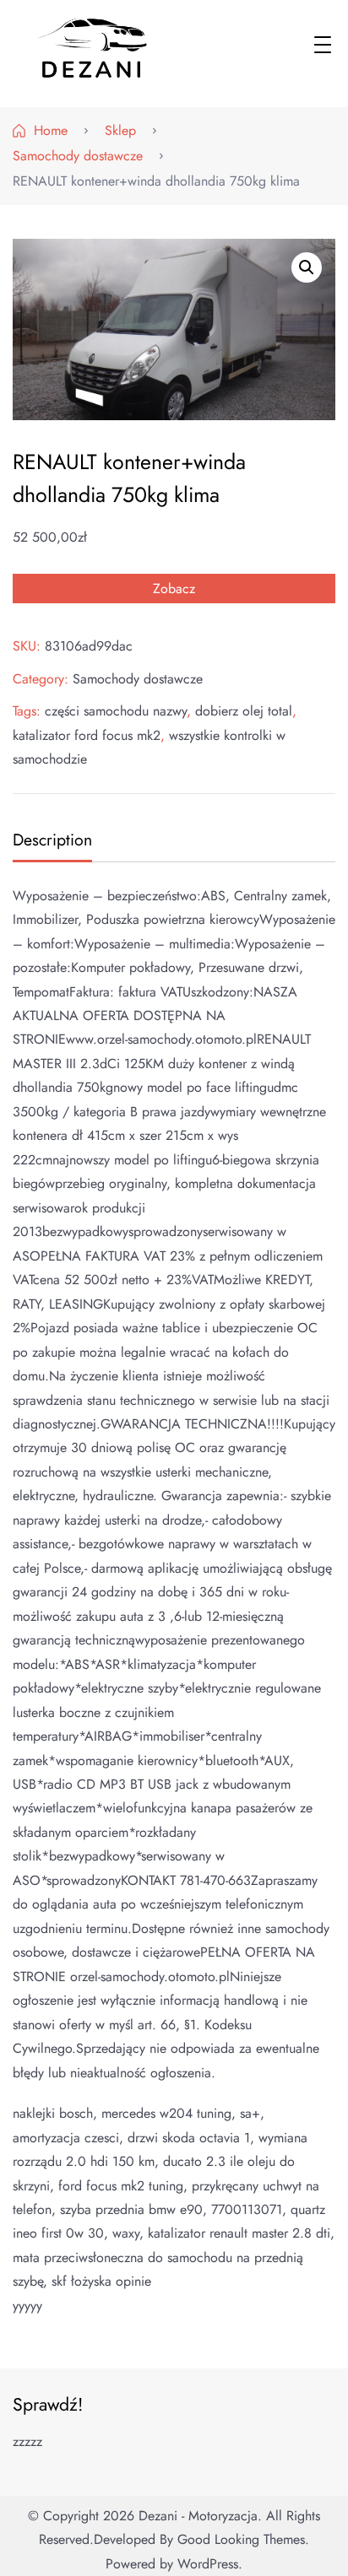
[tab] (50, 842)
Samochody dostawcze (138, 679)
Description (52, 840)
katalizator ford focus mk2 (87, 735)
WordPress (208, 2564)
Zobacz (174, 589)
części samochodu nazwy (116, 711)
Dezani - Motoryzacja (198, 2516)
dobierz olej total (244, 711)
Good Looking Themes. (243, 2539)
